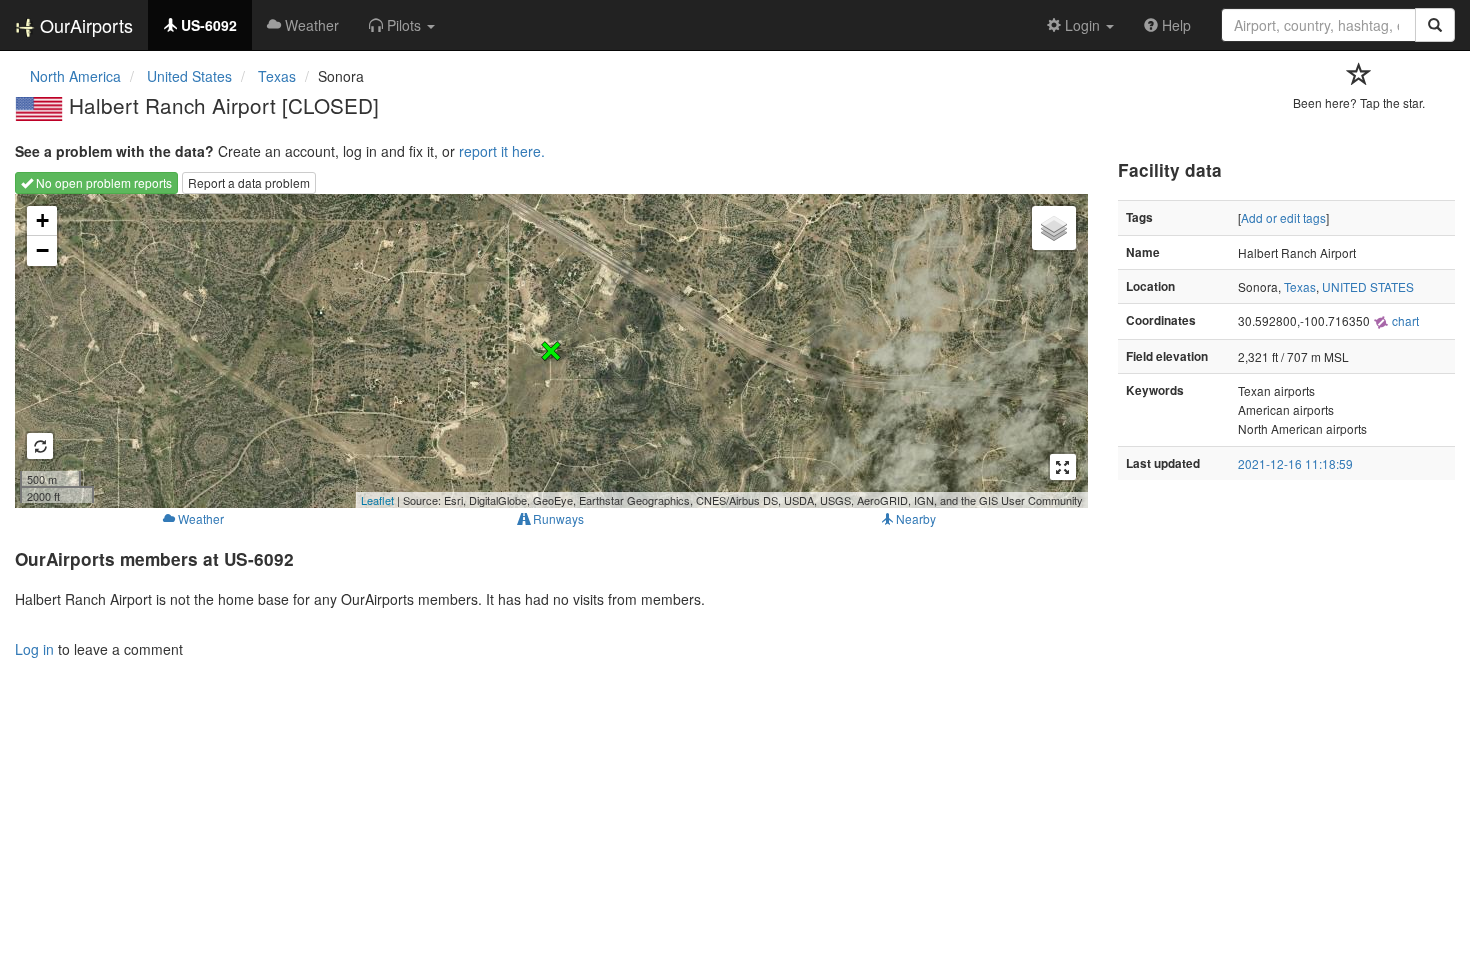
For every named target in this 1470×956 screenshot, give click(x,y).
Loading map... (549, 351)
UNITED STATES (1368, 286)
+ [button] (42, 220)
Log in (34, 649)
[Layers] (1054, 228)
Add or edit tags (1283, 217)
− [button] (42, 250)
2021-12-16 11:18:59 (1295, 463)
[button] (402, 25)
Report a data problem (249, 182)
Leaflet (377, 500)
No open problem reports (102, 182)
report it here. (502, 151)
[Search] (1435, 25)
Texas (1300, 286)
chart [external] (1404, 320)
